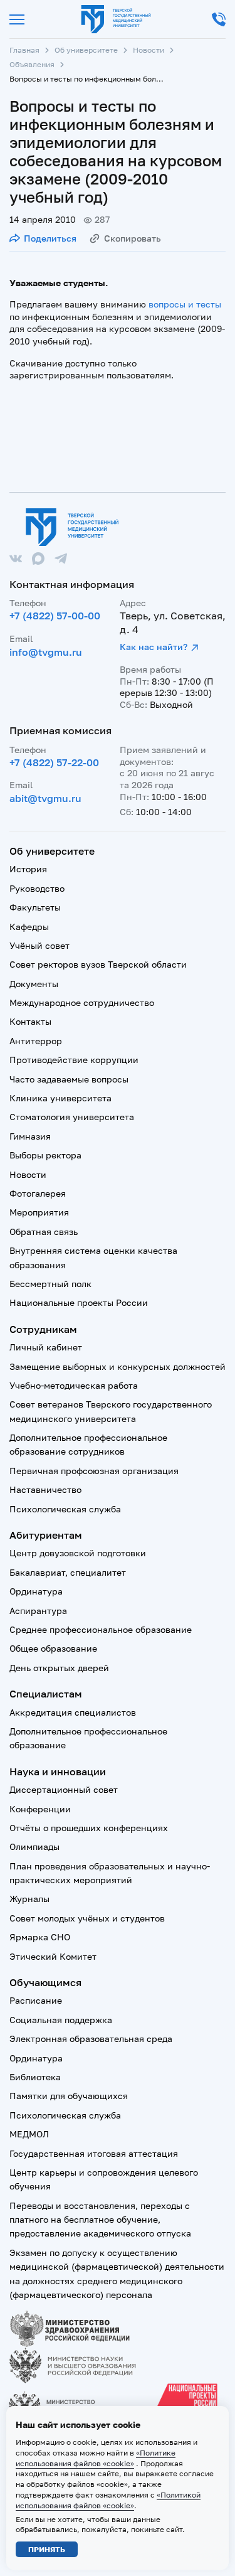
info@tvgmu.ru (46, 652)
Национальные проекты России (79, 1302)
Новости (149, 50)
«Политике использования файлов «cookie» (96, 2458)
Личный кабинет (46, 1347)
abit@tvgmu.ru (45, 798)
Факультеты (35, 907)
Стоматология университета (72, 1117)
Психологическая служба (65, 1509)
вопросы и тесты (185, 304)
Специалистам (46, 1694)
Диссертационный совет (64, 1789)
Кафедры (29, 927)
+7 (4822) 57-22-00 (54, 762)
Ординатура (36, 1591)
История (28, 869)
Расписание (36, 2000)
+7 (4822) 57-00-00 (55, 616)
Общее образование (53, 1648)
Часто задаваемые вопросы (69, 1079)
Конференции (40, 1809)
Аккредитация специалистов (73, 1712)
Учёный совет (39, 945)
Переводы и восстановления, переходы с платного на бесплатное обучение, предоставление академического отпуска (100, 2220)
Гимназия (30, 1136)
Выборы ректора (45, 1155)
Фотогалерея (38, 1193)
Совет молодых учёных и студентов (87, 1918)
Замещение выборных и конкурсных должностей (118, 1366)
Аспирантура (38, 1611)
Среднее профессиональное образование (101, 1629)
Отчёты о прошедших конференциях (89, 1828)
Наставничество (45, 1489)
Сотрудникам (43, 1329)
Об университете (86, 50)
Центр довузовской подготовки (78, 1553)
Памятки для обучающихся (69, 2096)
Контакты (30, 1021)
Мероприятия (39, 1212)
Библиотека (35, 2077)
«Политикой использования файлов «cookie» (108, 2500)
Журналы (29, 1899)
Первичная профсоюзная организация (94, 1471)
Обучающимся (45, 1982)
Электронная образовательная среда (91, 2039)
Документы (34, 984)
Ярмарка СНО (40, 1937)
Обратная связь (44, 1232)
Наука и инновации (58, 1772)
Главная (24, 50)
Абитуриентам (46, 1535)
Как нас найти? (154, 647)
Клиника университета (60, 1098)
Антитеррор (36, 1041)
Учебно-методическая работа (74, 1385)
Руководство (37, 888)
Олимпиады (34, 1846)
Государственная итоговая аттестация (94, 2153)
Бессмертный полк (50, 1284)
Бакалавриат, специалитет (68, 1572)
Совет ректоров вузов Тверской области (98, 964)
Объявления (32, 64)
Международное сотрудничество (82, 1002)
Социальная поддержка (61, 2020)
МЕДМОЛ (29, 2134)
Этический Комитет (53, 1956)
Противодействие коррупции (74, 1060)
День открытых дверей (59, 1668)
